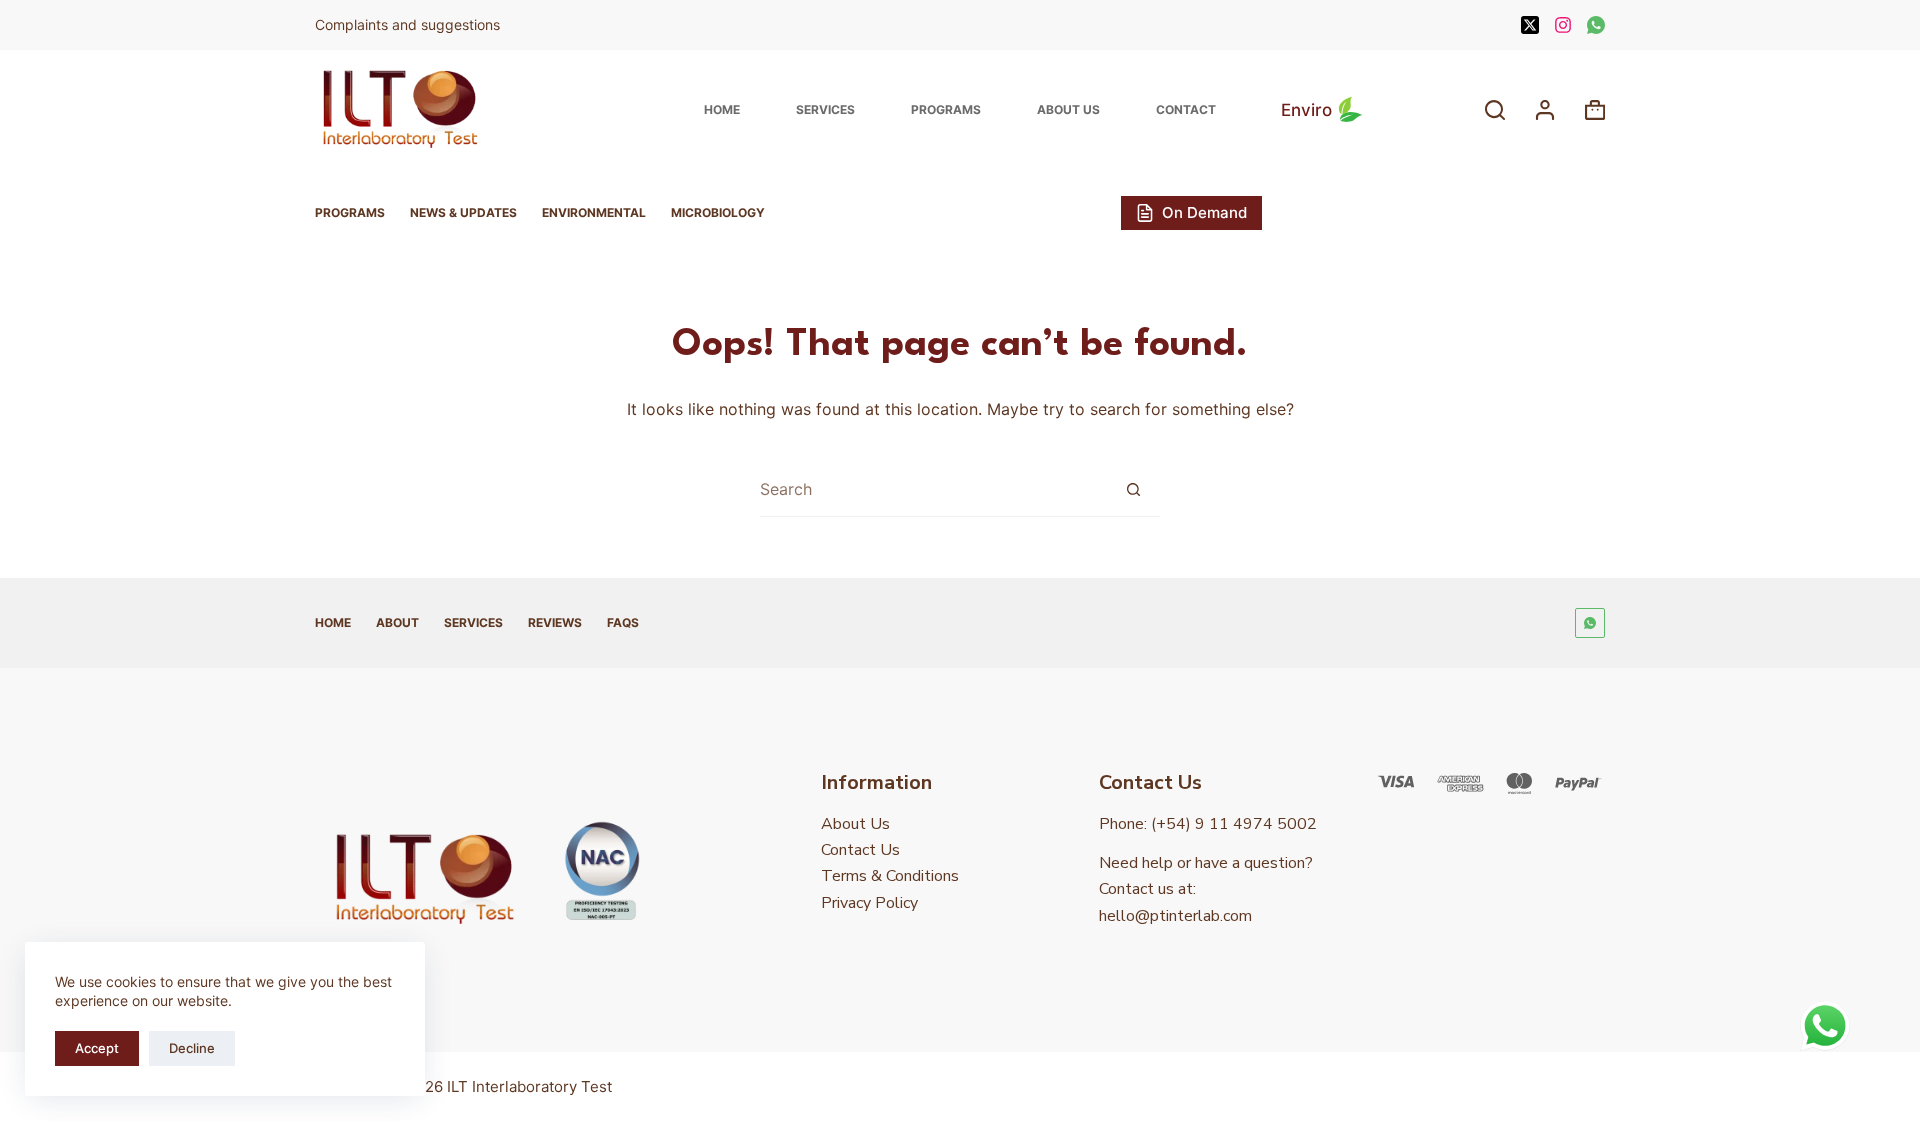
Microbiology (718, 212)
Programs (946, 109)
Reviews (555, 622)
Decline (192, 1048)
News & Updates (463, 212)
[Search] (1495, 110)
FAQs (623, 622)
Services (825, 109)
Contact (1186, 109)
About (397, 622)
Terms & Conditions (890, 876)
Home (722, 109)
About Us (1068, 109)
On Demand (1204, 212)
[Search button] (1133, 489)
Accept (97, 1048)
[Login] (1545, 110)
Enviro (1306, 110)
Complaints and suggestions (409, 24)
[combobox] (933, 489)
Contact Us (860, 850)
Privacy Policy (869, 903)
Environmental (594, 212)
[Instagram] (1563, 25)
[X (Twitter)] (1530, 25)
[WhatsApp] (1596, 25)
